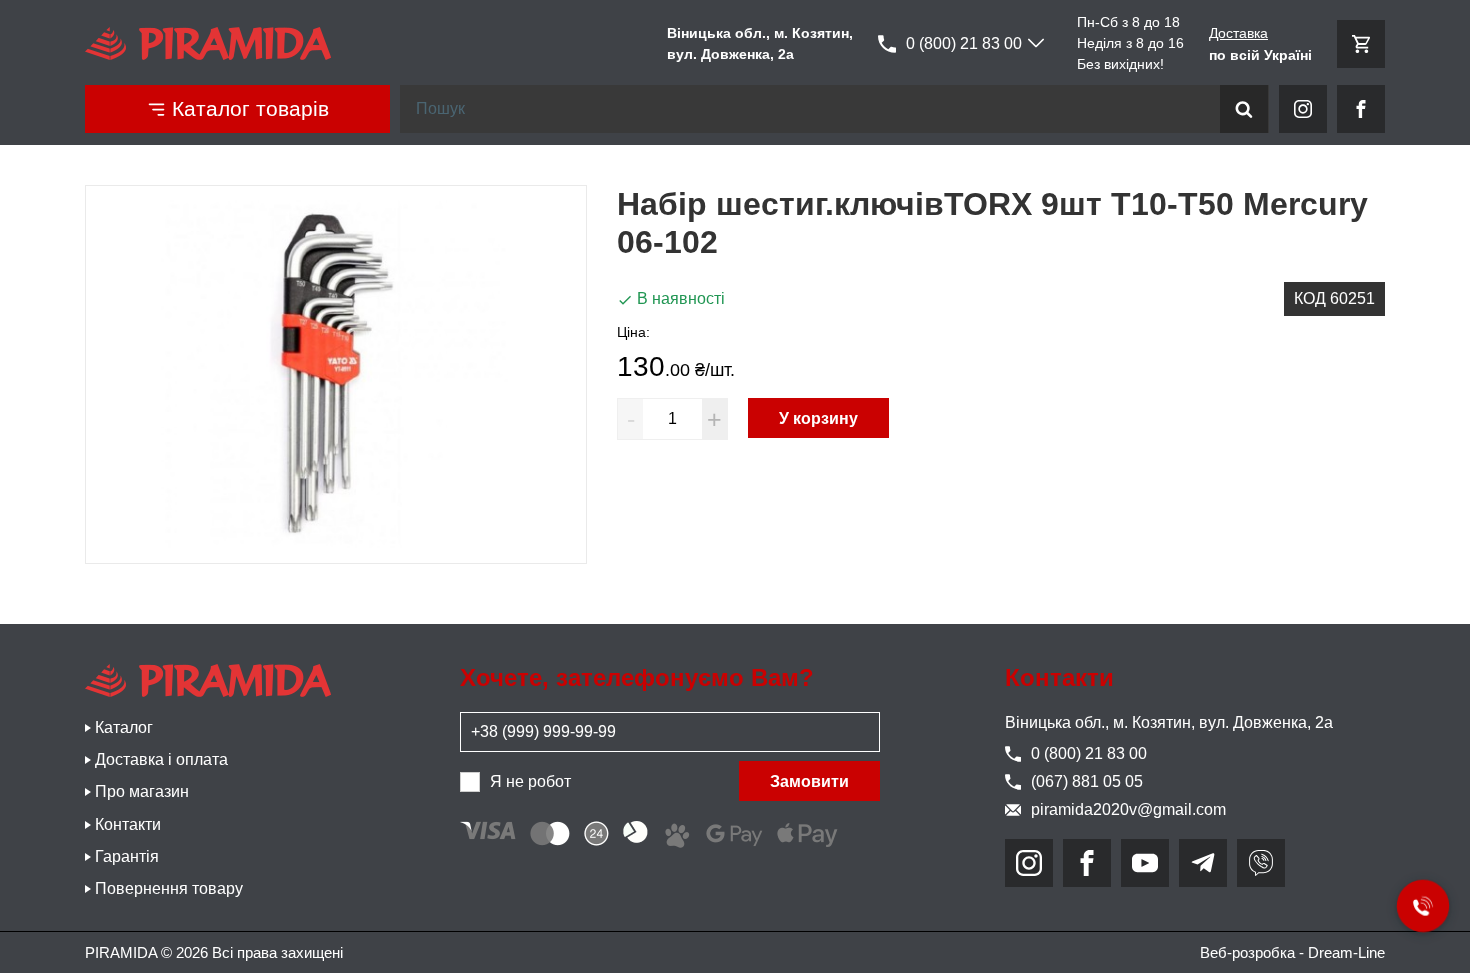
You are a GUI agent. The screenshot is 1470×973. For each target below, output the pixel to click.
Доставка (1238, 33)
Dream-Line (1346, 952)
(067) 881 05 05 (1087, 781)
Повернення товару (169, 888)
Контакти (128, 824)
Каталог (124, 727)
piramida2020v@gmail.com (1128, 809)
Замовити (809, 781)
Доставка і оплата (161, 759)
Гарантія (127, 856)
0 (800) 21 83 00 (964, 43)
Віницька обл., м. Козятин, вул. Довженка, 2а (1169, 722)
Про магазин (142, 791)
